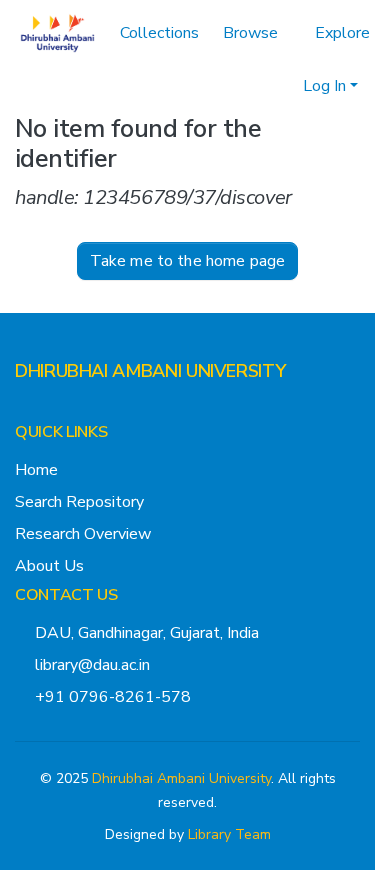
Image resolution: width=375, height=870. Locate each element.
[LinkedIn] (87, 484)
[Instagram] (55, 484)
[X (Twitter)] (23, 484)
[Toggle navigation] (332, 45)
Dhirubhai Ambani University (181, 851)
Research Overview (83, 607)
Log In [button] (261, 45)
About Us (49, 639)
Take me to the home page (188, 335)
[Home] (57, 45)
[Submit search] (191, 45)
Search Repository (79, 575)
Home (36, 543)
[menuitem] (220, 45)
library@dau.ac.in (92, 738)
